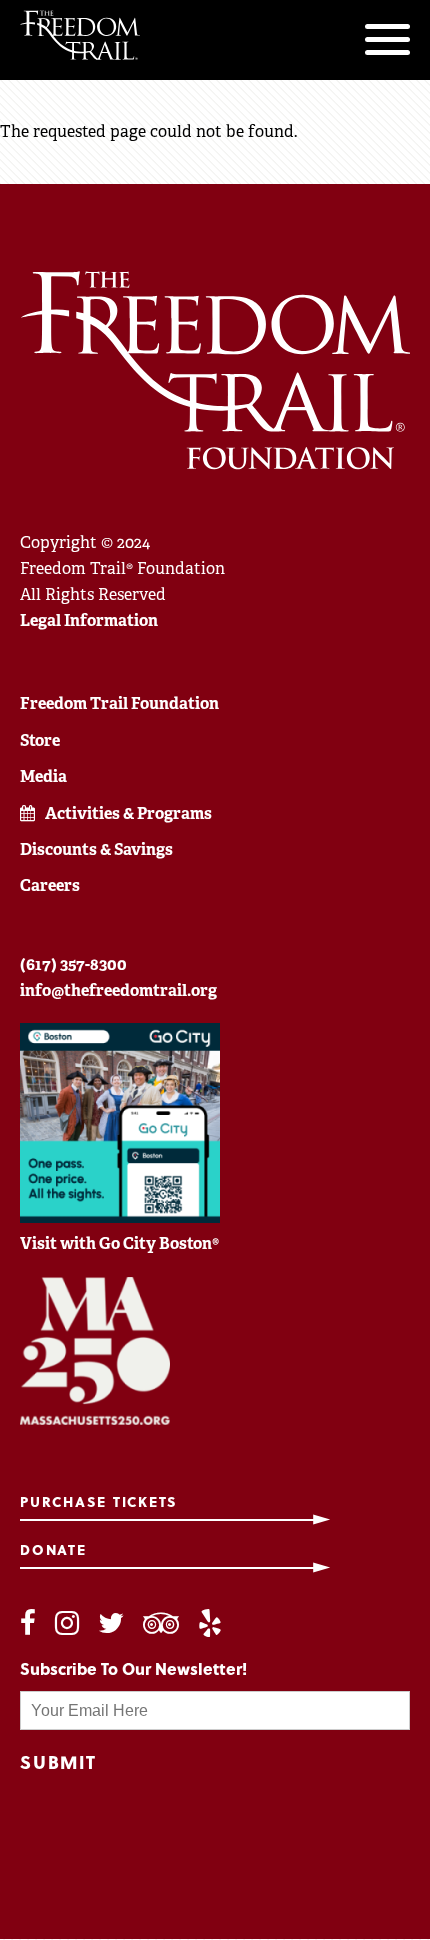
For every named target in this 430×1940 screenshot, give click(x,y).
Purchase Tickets (99, 1502)
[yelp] (210, 1623)
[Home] (80, 35)
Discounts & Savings (96, 849)
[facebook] (28, 1623)
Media (43, 776)
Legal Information (89, 620)
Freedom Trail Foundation (119, 703)
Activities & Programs (128, 813)
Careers (50, 885)
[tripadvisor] (161, 1623)
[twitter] (111, 1623)
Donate (53, 1550)
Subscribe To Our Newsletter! (133, 1668)
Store (40, 740)
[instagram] (67, 1623)
